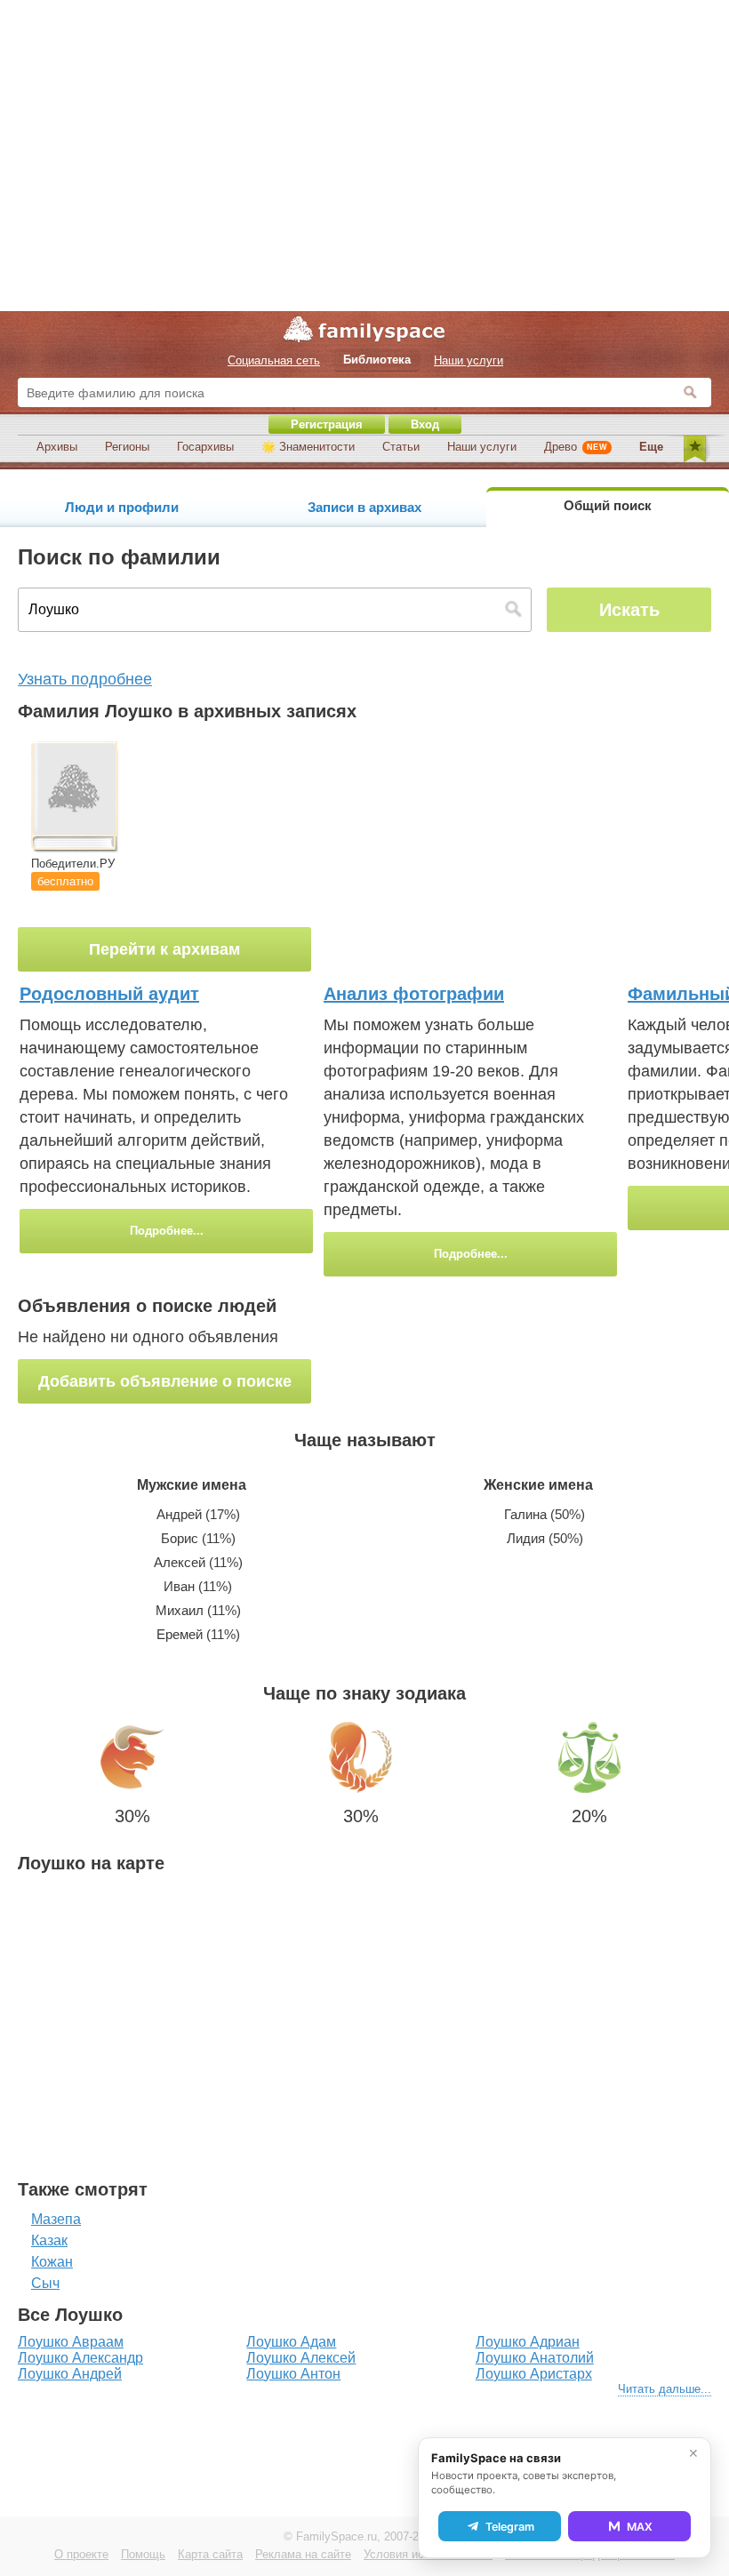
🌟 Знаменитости (308, 447)
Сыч (45, 2283)
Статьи (401, 447)
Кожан (52, 2262)
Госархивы (205, 447)
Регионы (127, 447)
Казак (49, 2240)
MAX (640, 2527)
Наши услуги (482, 447)
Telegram (510, 2527)
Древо (576, 447)
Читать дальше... (665, 2389)
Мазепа (56, 2219)
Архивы (57, 447)
